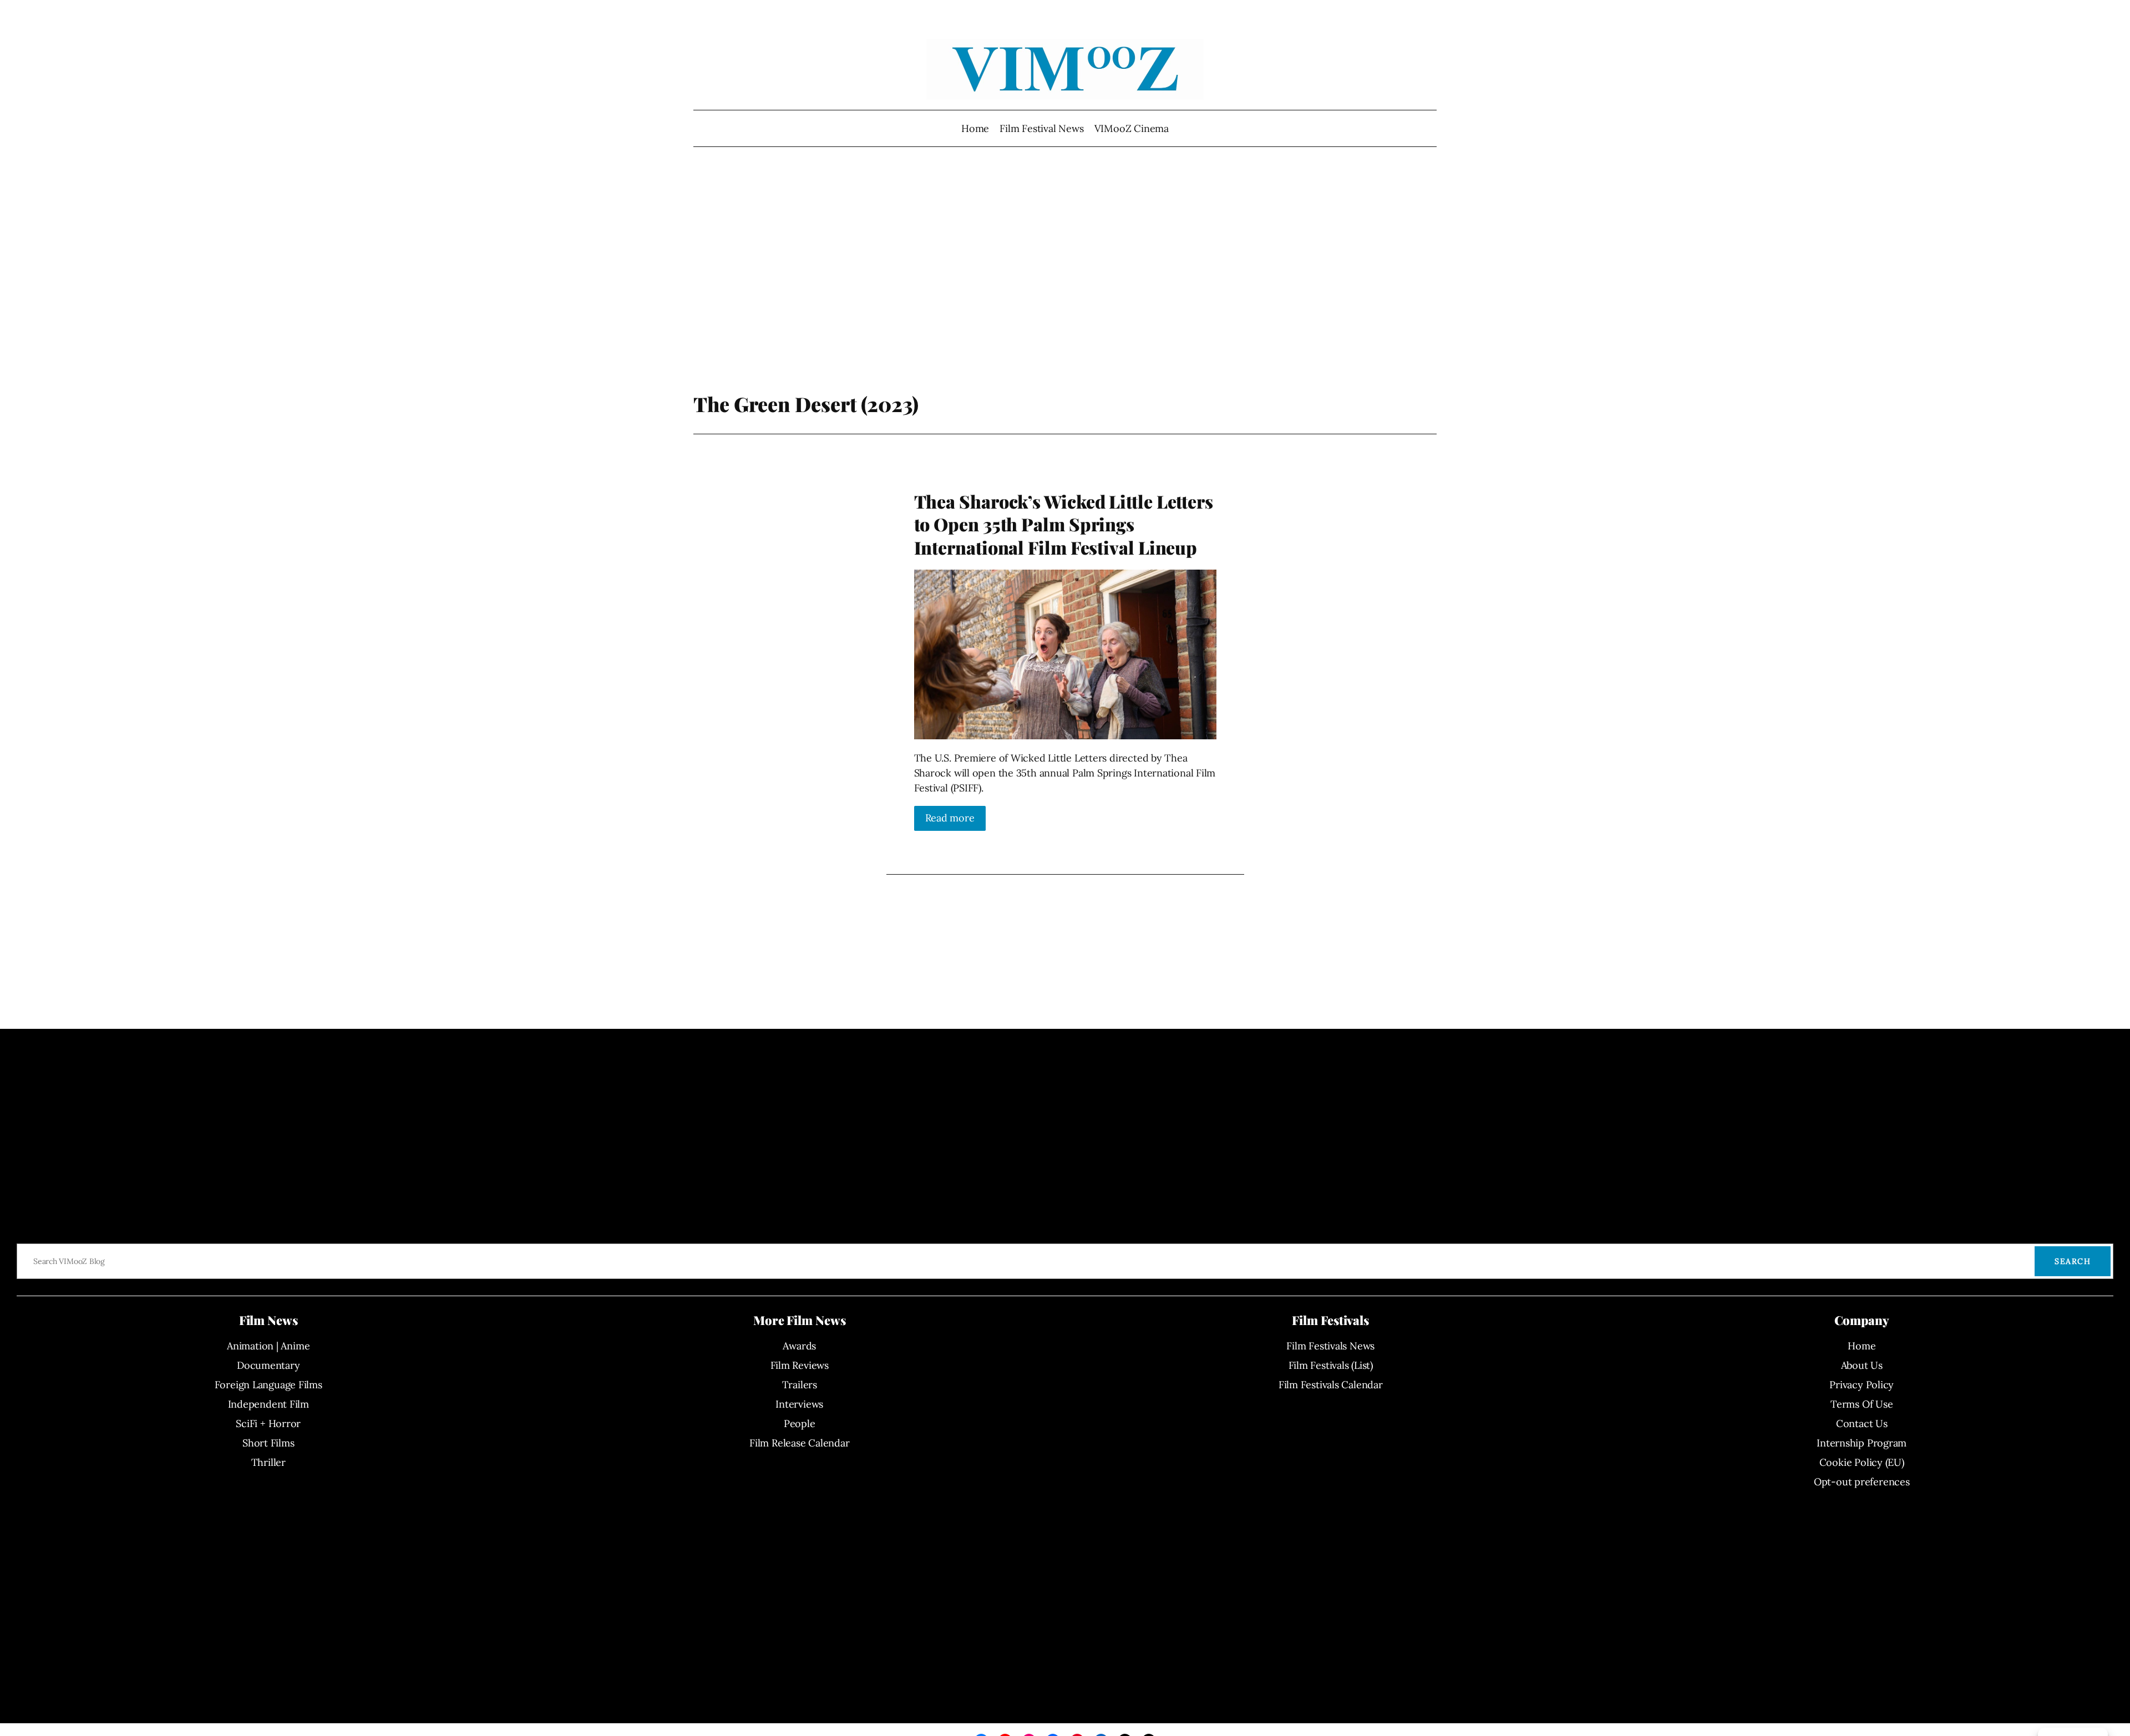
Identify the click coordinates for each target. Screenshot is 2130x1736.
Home (975, 128)
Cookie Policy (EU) (1862, 1462)
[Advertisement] (1065, 275)
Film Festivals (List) (1331, 1365)
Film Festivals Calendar (1331, 1385)
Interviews (799, 1404)
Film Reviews (800, 1365)
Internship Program (1862, 1443)
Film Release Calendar (799, 1443)
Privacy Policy (1862, 1385)
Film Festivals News (1330, 1346)
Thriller (268, 1462)
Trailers (800, 1385)
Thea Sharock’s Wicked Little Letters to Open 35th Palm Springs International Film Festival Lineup (1064, 524)
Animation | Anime (268, 1346)
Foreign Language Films (268, 1385)
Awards (799, 1346)
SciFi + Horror (268, 1423)
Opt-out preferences (1862, 1482)
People (800, 1423)
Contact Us (1862, 1423)
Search (2073, 1261)
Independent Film (268, 1404)
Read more (950, 818)
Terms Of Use (1862, 1404)
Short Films (268, 1443)
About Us (1862, 1365)
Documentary (268, 1365)
